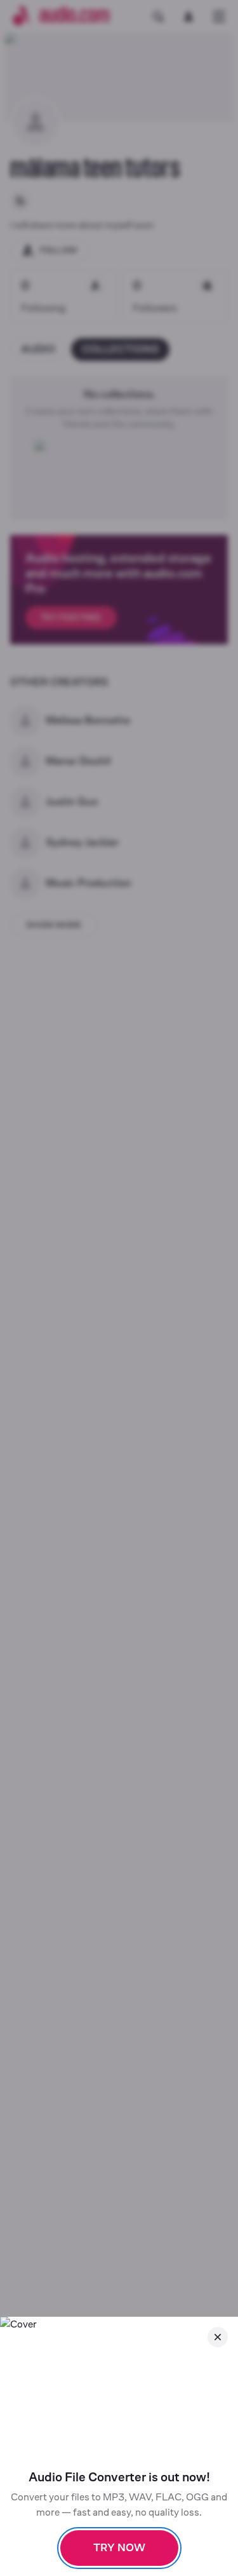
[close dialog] (218, 2337)
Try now (119, 2548)
